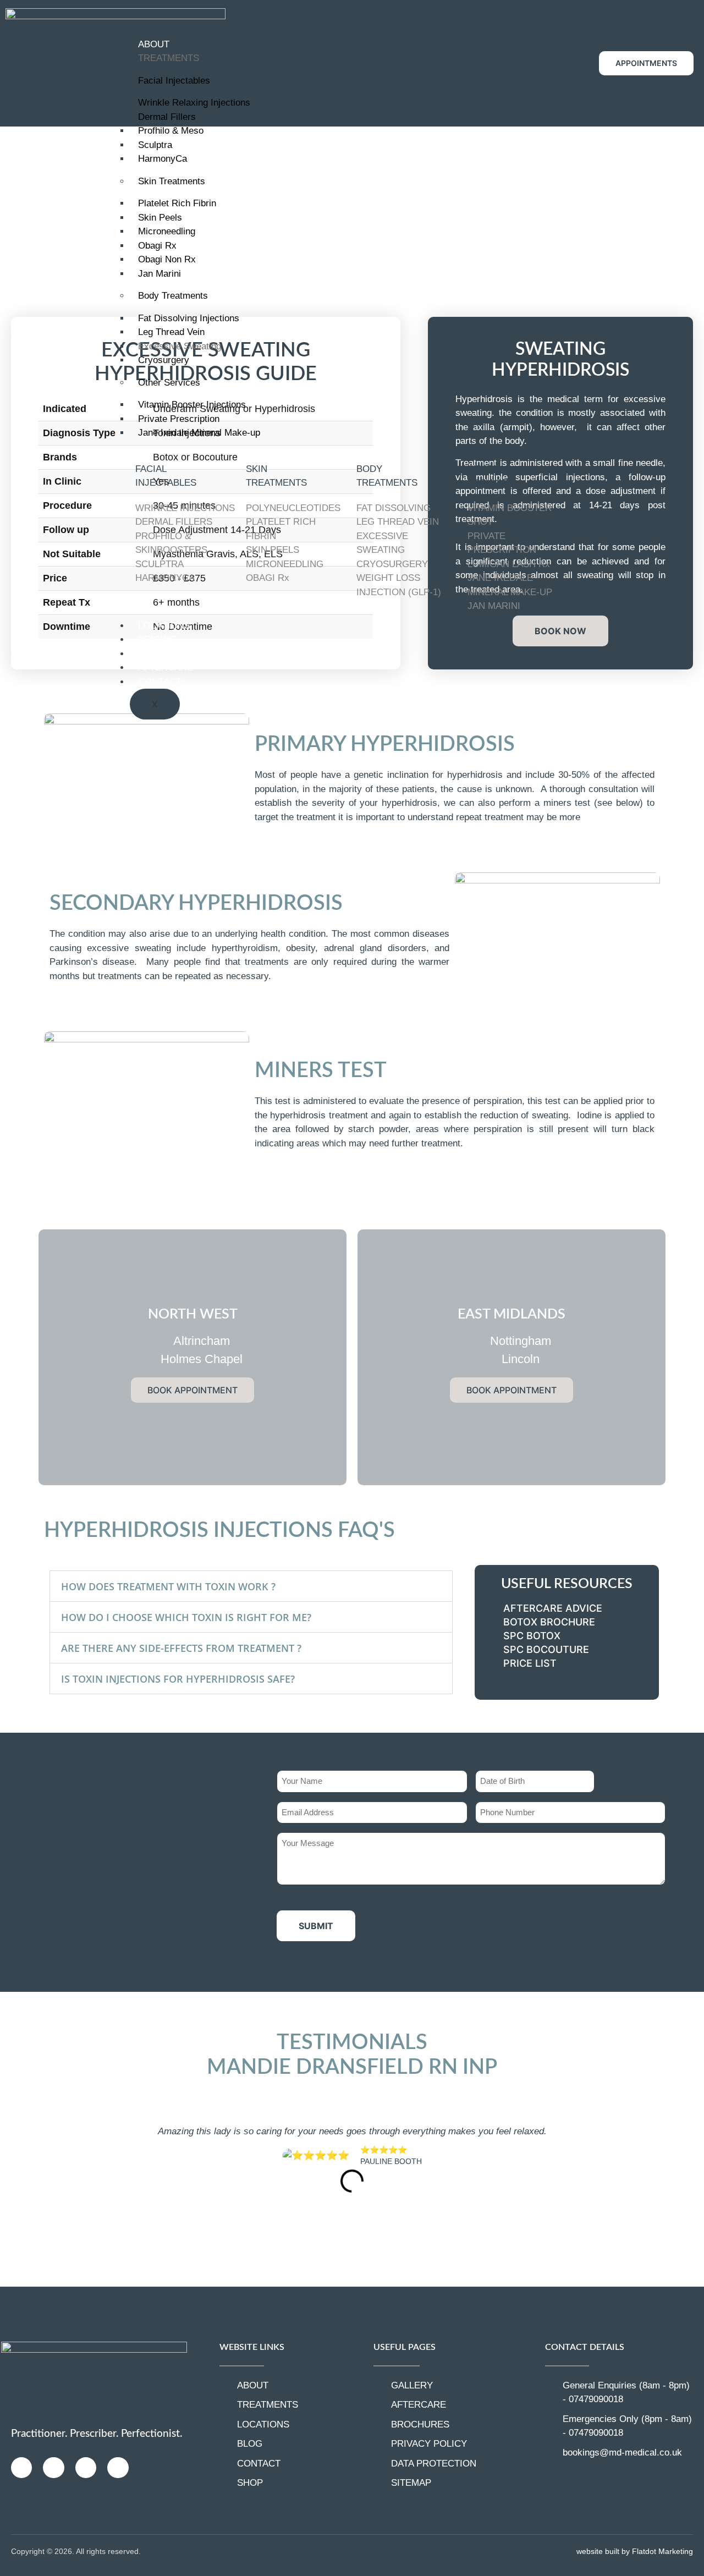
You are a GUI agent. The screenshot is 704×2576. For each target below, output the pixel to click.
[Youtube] (118, 2468)
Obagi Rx (157, 246)
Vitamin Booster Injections (192, 405)
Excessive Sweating (180, 346)
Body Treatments (173, 296)
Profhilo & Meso (171, 131)
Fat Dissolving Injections (189, 318)
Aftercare (166, 668)
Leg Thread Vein (171, 332)
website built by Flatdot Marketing (635, 2551)
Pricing (157, 639)
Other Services (169, 383)
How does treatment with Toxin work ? (168, 1586)
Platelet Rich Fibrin (177, 203)
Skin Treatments (172, 181)
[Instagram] (21, 2468)
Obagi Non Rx (167, 259)
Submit (316, 1926)
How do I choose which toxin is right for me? (186, 1617)
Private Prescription (179, 419)
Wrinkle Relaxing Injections (194, 103)
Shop (151, 654)
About (154, 44)
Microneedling (167, 231)
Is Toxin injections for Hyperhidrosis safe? (178, 1679)
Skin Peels (160, 218)
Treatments (169, 58)
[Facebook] (53, 2468)
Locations (164, 626)
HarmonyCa (163, 159)
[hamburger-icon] (551, 48)
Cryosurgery (164, 360)
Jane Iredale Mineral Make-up (199, 433)
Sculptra (155, 145)
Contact (160, 682)
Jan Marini (159, 274)
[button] (251, 1586)
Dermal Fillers (167, 117)
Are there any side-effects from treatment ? (181, 1648)
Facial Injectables (174, 81)
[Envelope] (86, 2468)
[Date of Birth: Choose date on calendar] (606, 1782)
